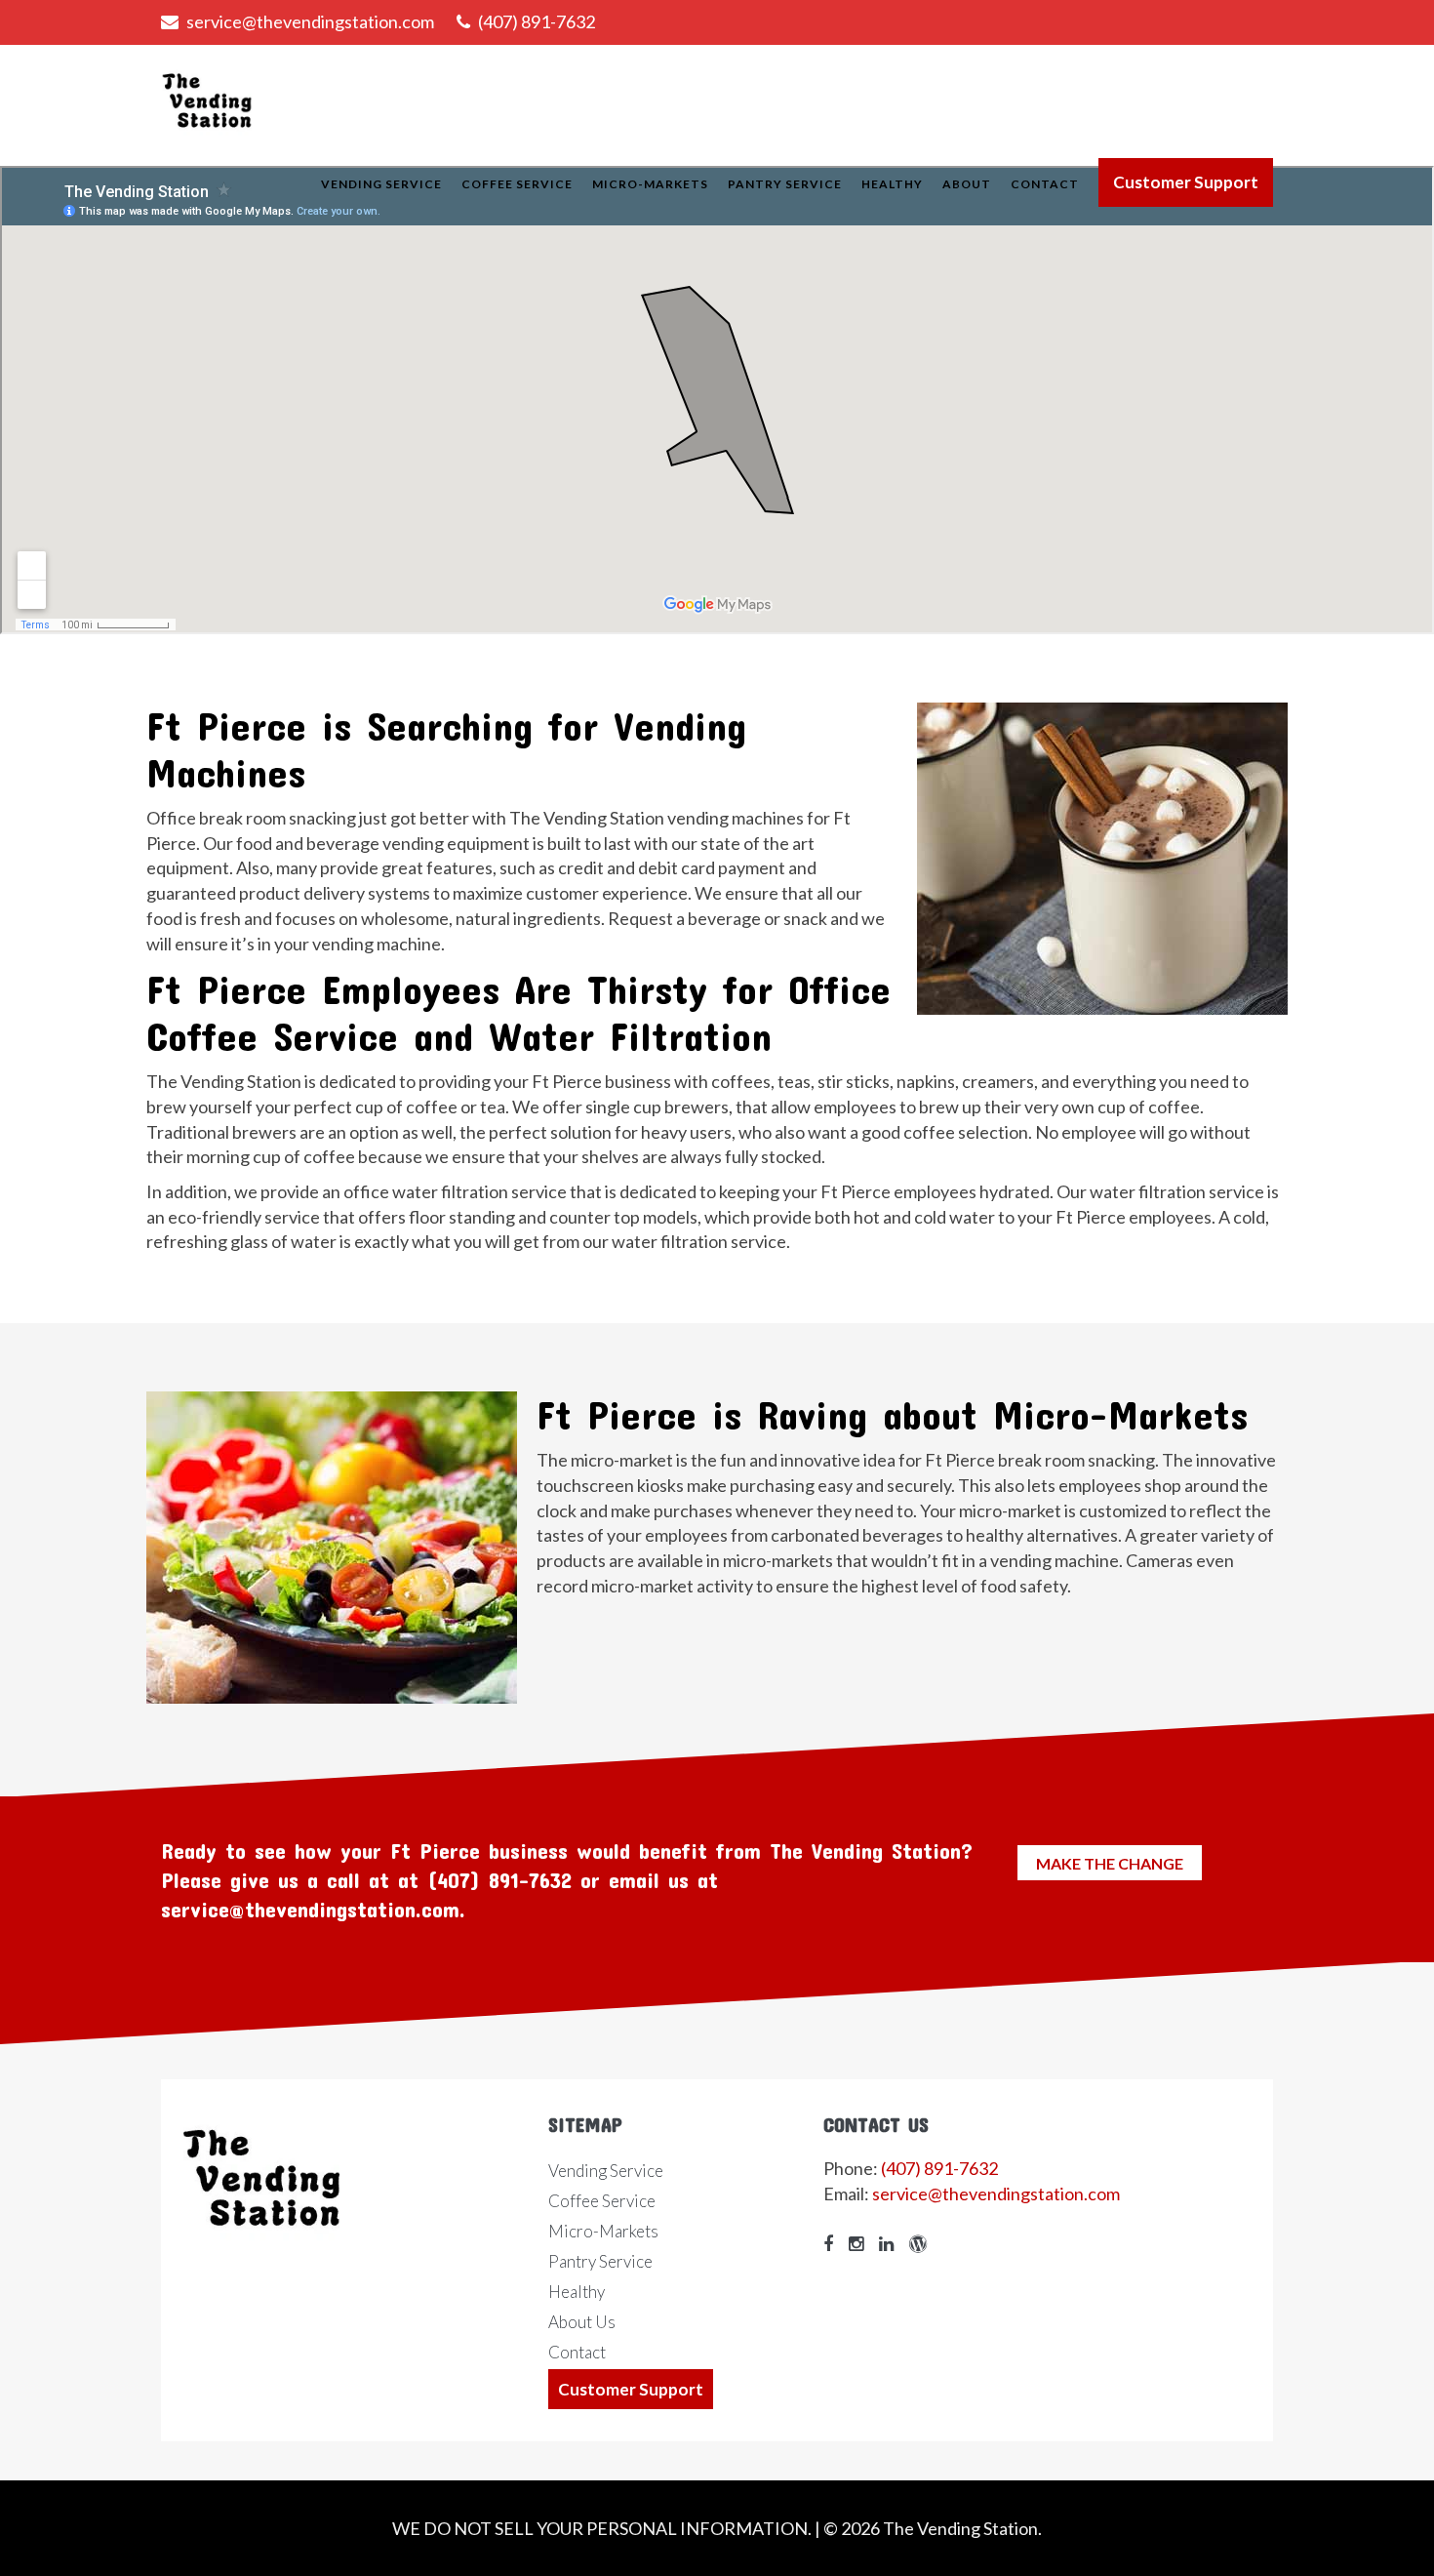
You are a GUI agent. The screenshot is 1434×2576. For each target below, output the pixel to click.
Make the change (1110, 1863)
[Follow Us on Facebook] (833, 2243)
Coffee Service (517, 184)
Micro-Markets (650, 184)
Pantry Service (785, 184)
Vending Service (381, 184)
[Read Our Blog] (923, 2243)
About (967, 184)
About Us (582, 2322)
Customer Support (1186, 182)
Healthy (892, 184)
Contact (1045, 184)
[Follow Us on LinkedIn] (891, 2243)
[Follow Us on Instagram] (861, 2243)
